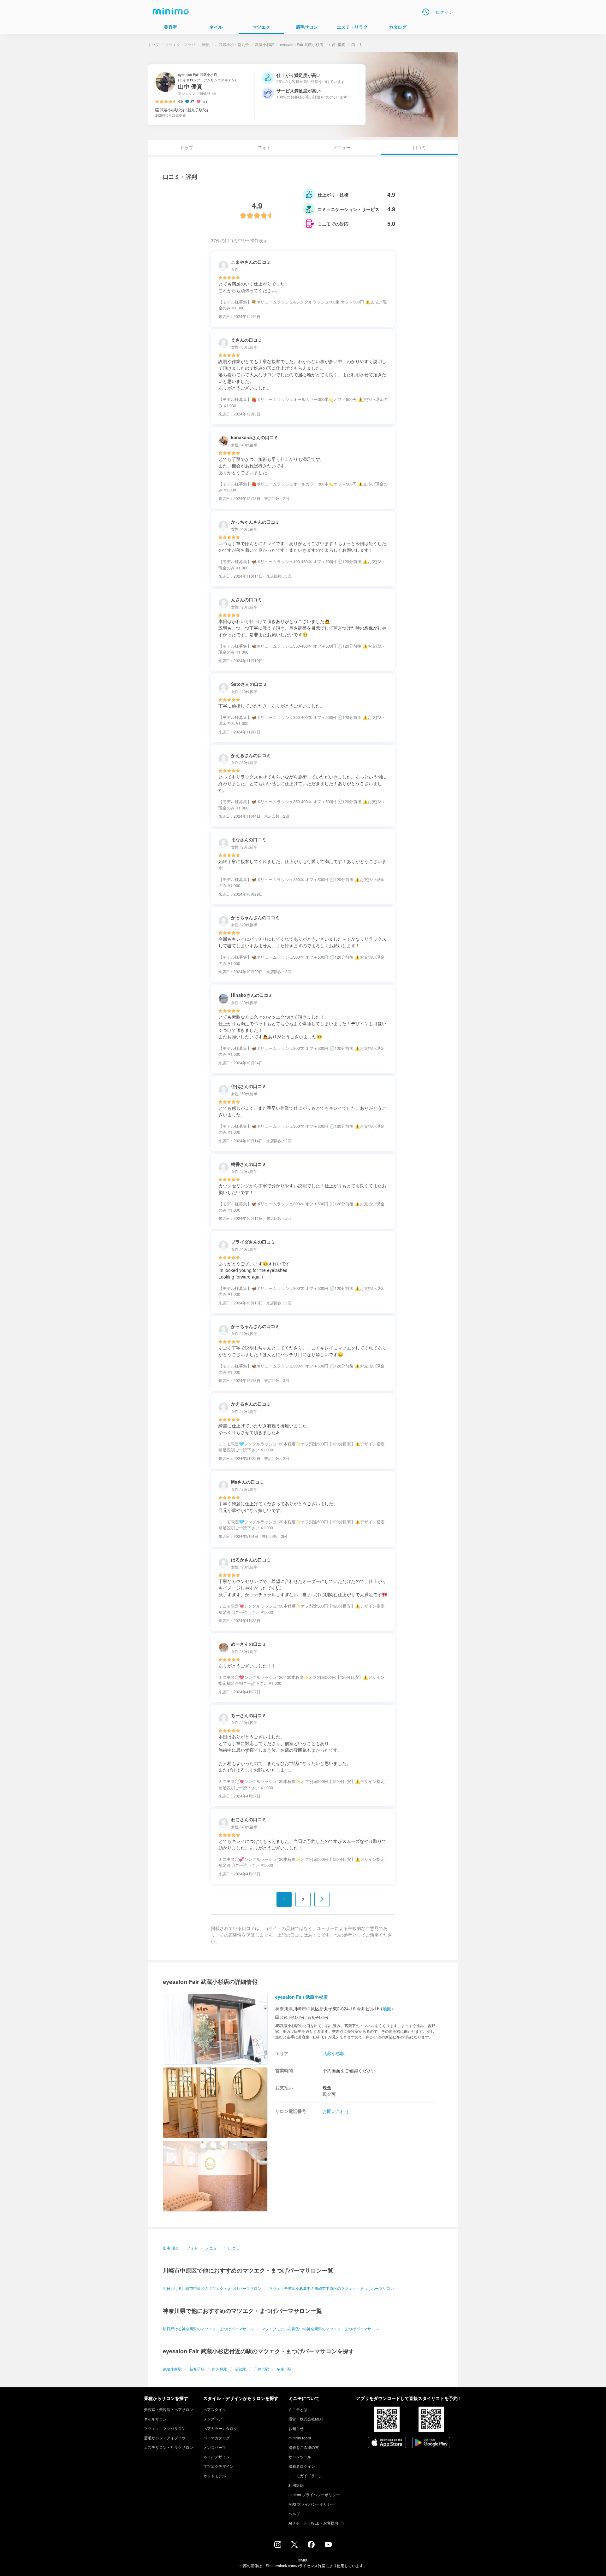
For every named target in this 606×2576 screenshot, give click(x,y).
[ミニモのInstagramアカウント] (278, 2546)
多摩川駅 (284, 2369)
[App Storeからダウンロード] (387, 2443)
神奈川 (207, 44)
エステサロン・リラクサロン (169, 2447)
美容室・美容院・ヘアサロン (169, 2409)
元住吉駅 (261, 2369)
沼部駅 (241, 2369)
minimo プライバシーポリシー (314, 2494)
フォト (264, 147)
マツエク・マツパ (180, 44)
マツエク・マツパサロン (165, 2428)
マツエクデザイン (218, 2466)
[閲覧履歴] (425, 12)
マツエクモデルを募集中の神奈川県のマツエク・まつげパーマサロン (320, 2329)
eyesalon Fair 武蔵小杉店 (302, 44)
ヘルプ (294, 2513)
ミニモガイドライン (306, 2476)
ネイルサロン (155, 2419)
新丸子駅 (197, 2369)
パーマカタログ (217, 2438)
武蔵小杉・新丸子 (234, 44)
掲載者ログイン (302, 2466)
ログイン (444, 12)
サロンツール (300, 2457)
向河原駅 (220, 2369)
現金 (327, 2087)
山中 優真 (337, 44)
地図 (387, 2008)
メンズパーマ (215, 2447)
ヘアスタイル (215, 2409)
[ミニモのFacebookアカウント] (311, 2546)
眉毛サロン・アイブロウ (165, 2438)
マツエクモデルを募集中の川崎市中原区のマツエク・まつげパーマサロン (331, 2288)
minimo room (300, 2438)
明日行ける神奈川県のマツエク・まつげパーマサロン (208, 2329)
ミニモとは (298, 2409)
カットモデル (215, 2476)
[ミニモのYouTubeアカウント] (328, 2545)
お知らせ (296, 2428)
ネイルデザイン (217, 2457)
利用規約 (296, 2485)
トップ (153, 44)
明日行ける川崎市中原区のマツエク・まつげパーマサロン (212, 2288)
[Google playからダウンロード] (431, 2443)
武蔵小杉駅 (264, 44)
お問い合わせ (336, 2111)
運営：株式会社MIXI (306, 2419)
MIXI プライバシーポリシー (312, 2504)
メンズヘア (213, 2419)
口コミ (234, 2248)
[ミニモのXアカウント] (294, 2546)
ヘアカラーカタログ (220, 2428)
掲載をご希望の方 (304, 2447)
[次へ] (322, 1899)
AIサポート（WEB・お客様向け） (317, 2523)
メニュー (342, 147)
